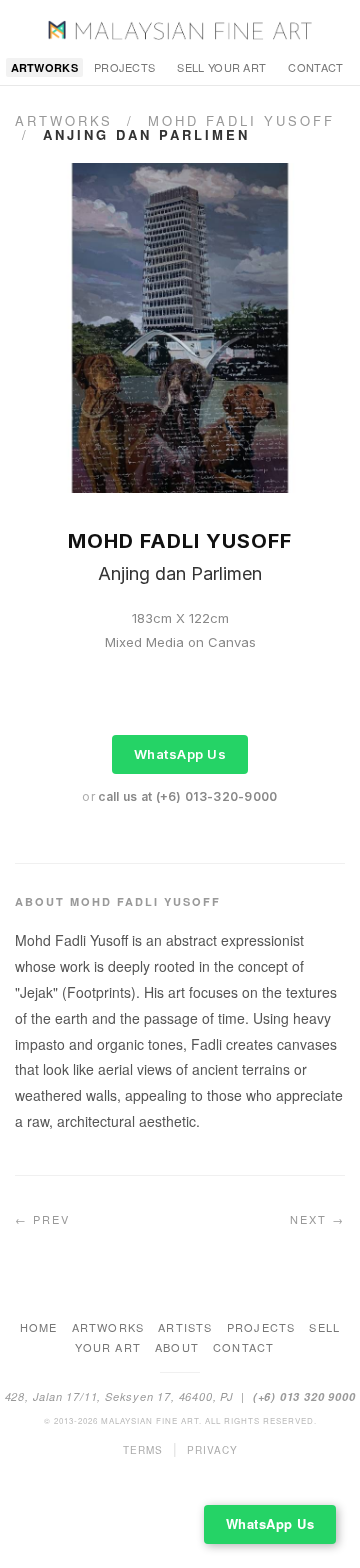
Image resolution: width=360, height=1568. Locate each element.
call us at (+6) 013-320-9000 (187, 796)
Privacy (212, 1450)
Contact (315, 67)
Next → (317, 1219)
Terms (143, 1450)
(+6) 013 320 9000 (304, 1396)
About (177, 1347)
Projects (124, 67)
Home (39, 1327)
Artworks (44, 67)
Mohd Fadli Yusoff (241, 120)
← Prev (42, 1219)
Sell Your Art (221, 67)
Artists (185, 1327)
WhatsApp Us (180, 754)
